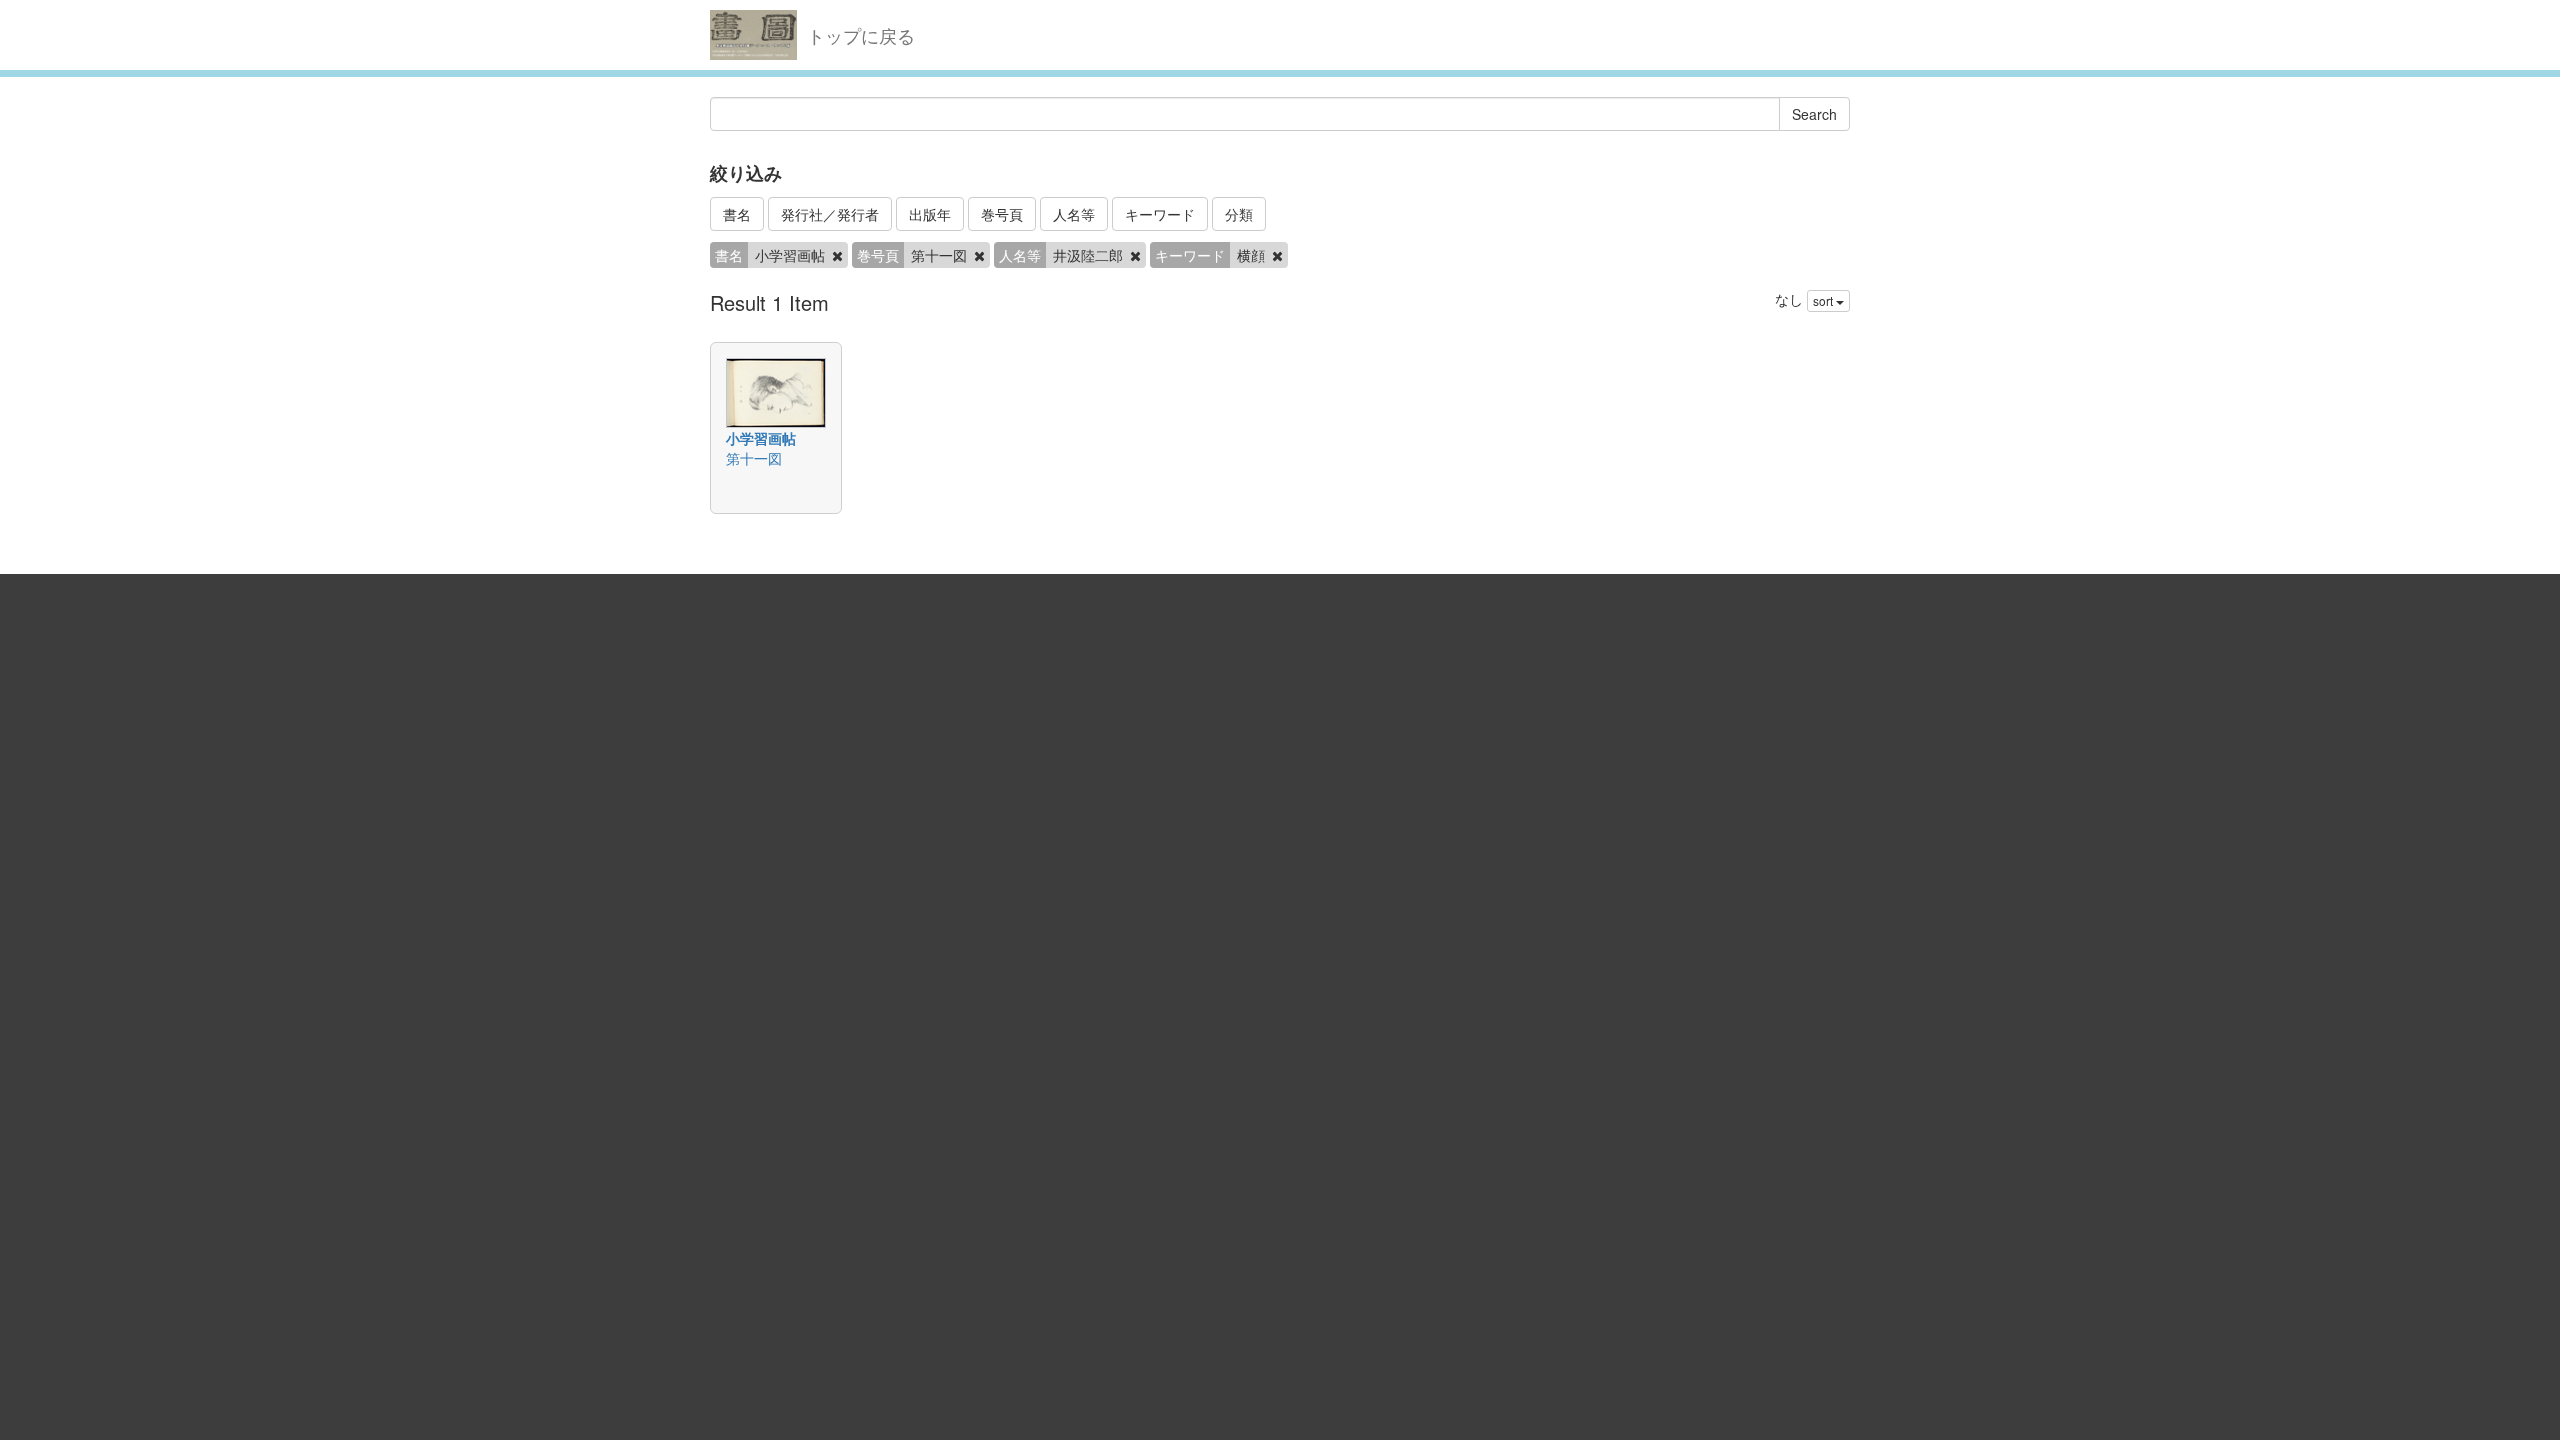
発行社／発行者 (830, 214)
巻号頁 (1002, 214)
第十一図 (754, 458)
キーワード (1160, 214)
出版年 (930, 214)
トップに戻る (861, 35)
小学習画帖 (761, 438)
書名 (737, 214)
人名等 (1074, 214)
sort (1824, 300)
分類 (1239, 214)
